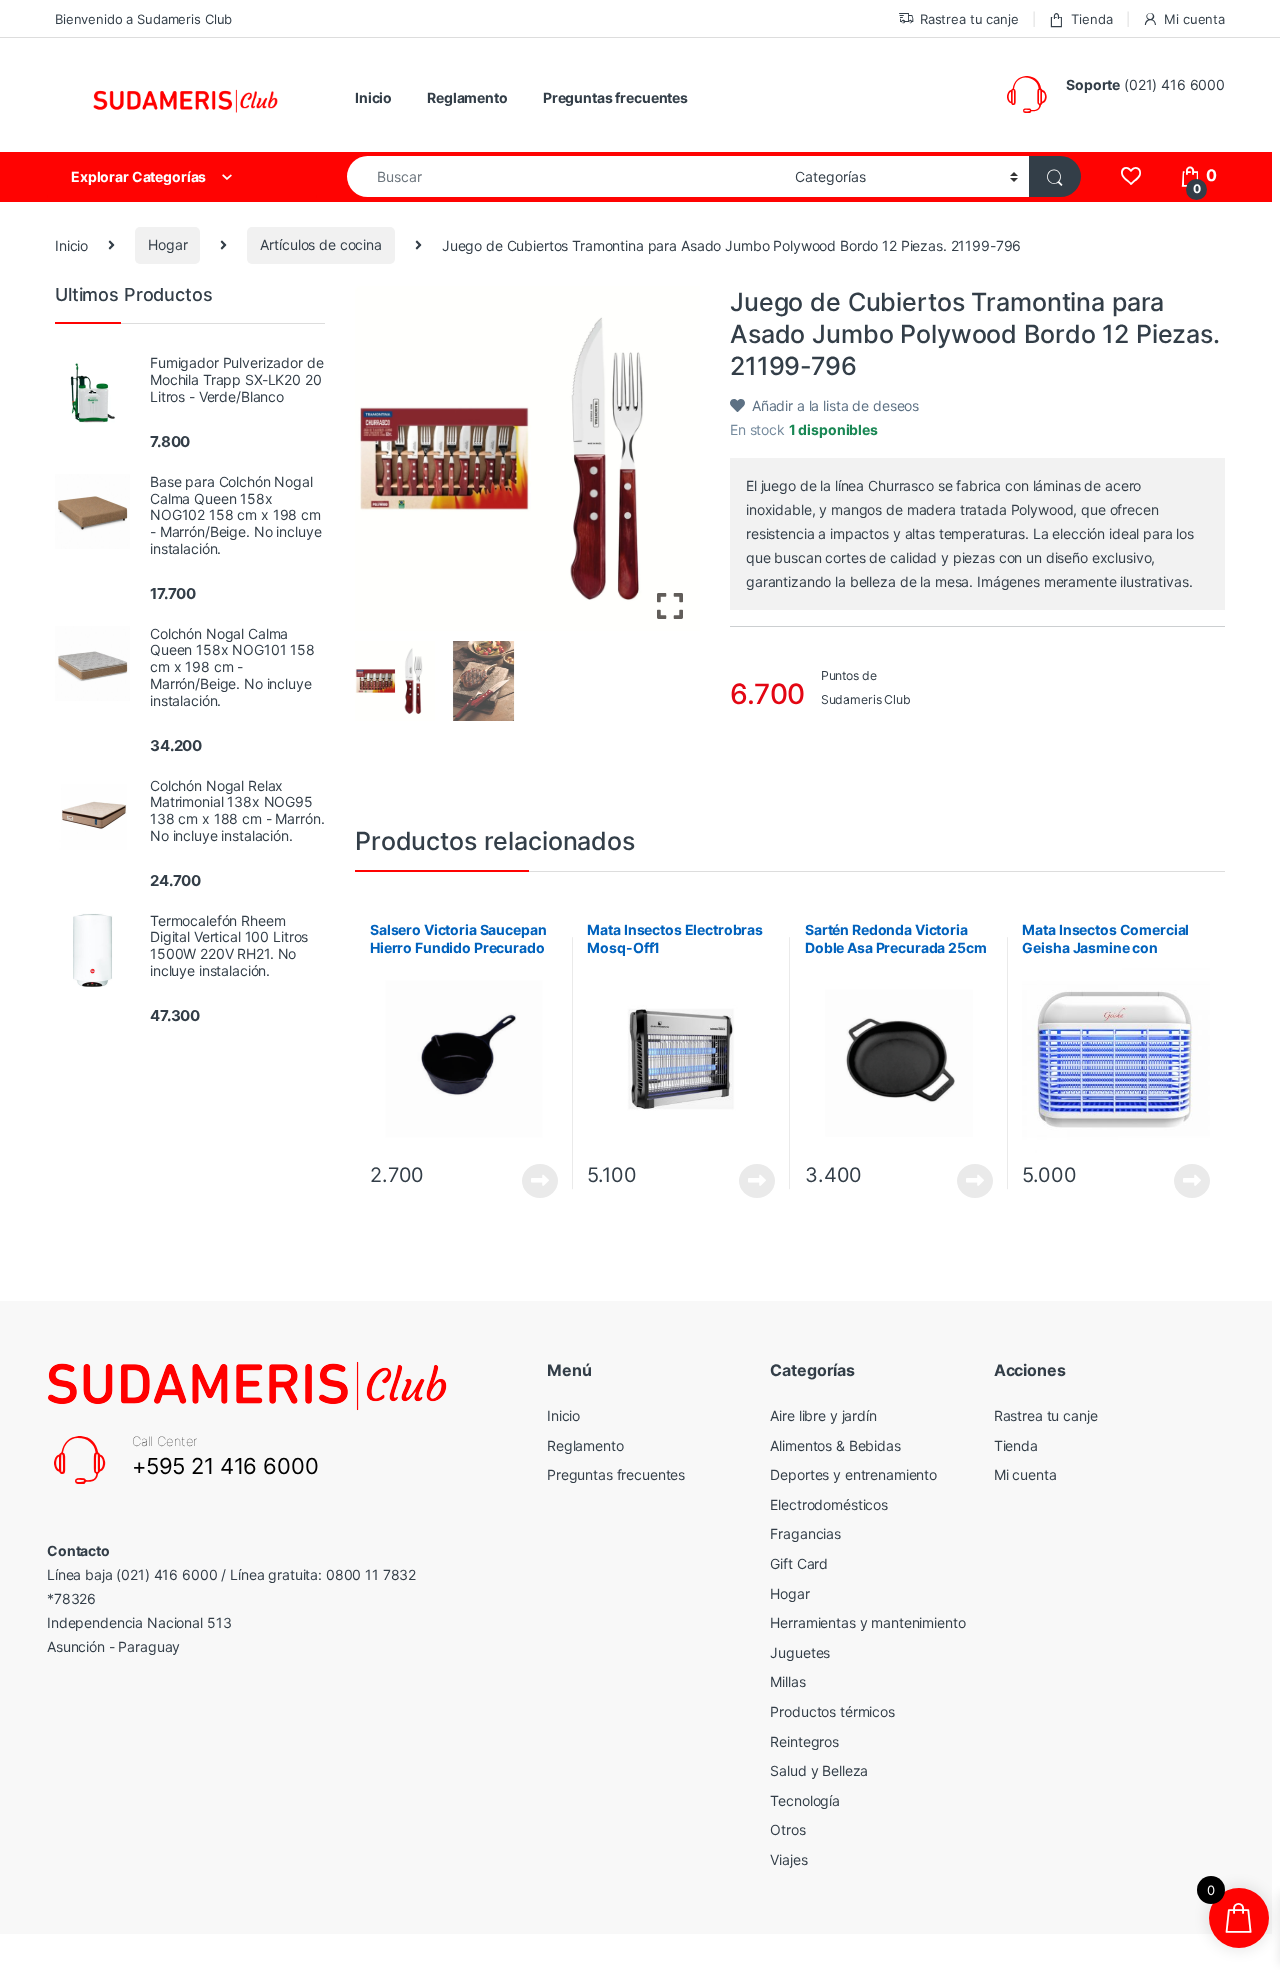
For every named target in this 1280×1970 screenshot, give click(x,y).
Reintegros (804, 1741)
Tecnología (805, 1800)
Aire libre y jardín (823, 1415)
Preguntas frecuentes (615, 97)
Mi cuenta (1194, 19)
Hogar (167, 244)
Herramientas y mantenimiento (867, 1622)
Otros (787, 1829)
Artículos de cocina (320, 244)
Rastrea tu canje (969, 19)
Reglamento (467, 97)
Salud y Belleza (819, 1770)
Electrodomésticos (829, 1504)
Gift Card (799, 1563)
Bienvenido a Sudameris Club (143, 19)
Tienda (1091, 19)
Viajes (788, 1859)
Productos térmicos (832, 1711)
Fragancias (805, 1533)
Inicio (373, 97)
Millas (787, 1681)
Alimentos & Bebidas (835, 1445)
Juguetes (800, 1652)
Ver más (540, 1181)
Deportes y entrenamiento (853, 1474)
